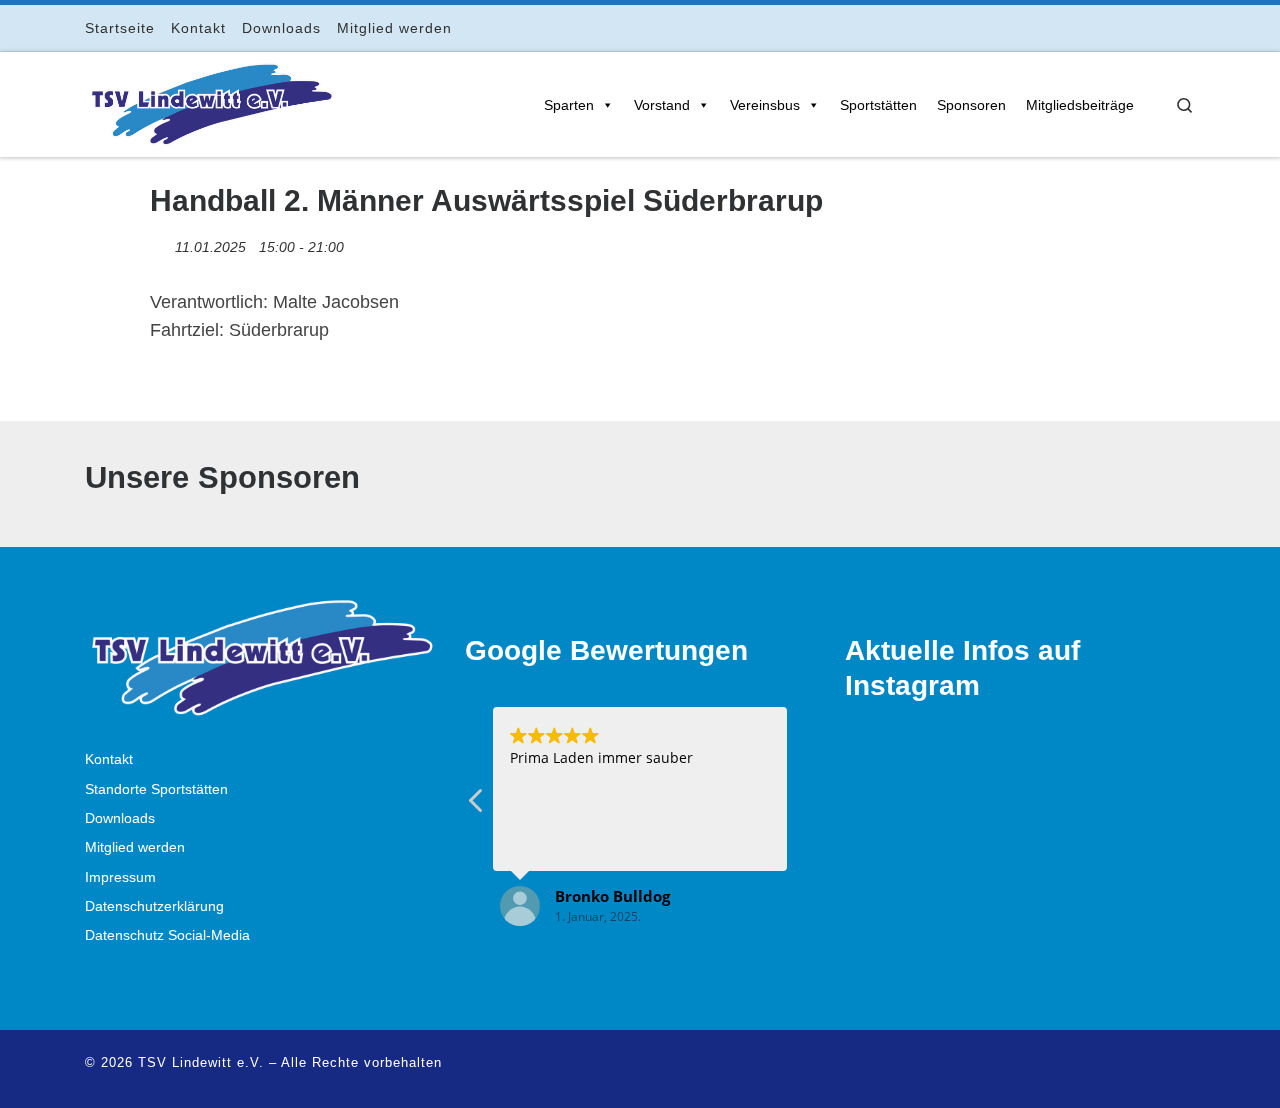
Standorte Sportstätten (156, 789)
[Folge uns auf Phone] (1189, 27)
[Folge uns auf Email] (1161, 27)
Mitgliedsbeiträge (1080, 105)
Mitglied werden (135, 847)
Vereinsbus (765, 105)
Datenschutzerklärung (154, 906)
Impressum (120, 877)
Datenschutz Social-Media (167, 935)
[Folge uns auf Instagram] (1133, 27)
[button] (477, 806)
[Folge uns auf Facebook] (1105, 27)
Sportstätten (878, 105)
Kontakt (109, 759)
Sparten (569, 105)
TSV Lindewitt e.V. (201, 1062)
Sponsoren (971, 105)
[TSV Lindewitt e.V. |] (210, 101)
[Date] (160, 242)
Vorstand (662, 105)
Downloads (120, 818)
